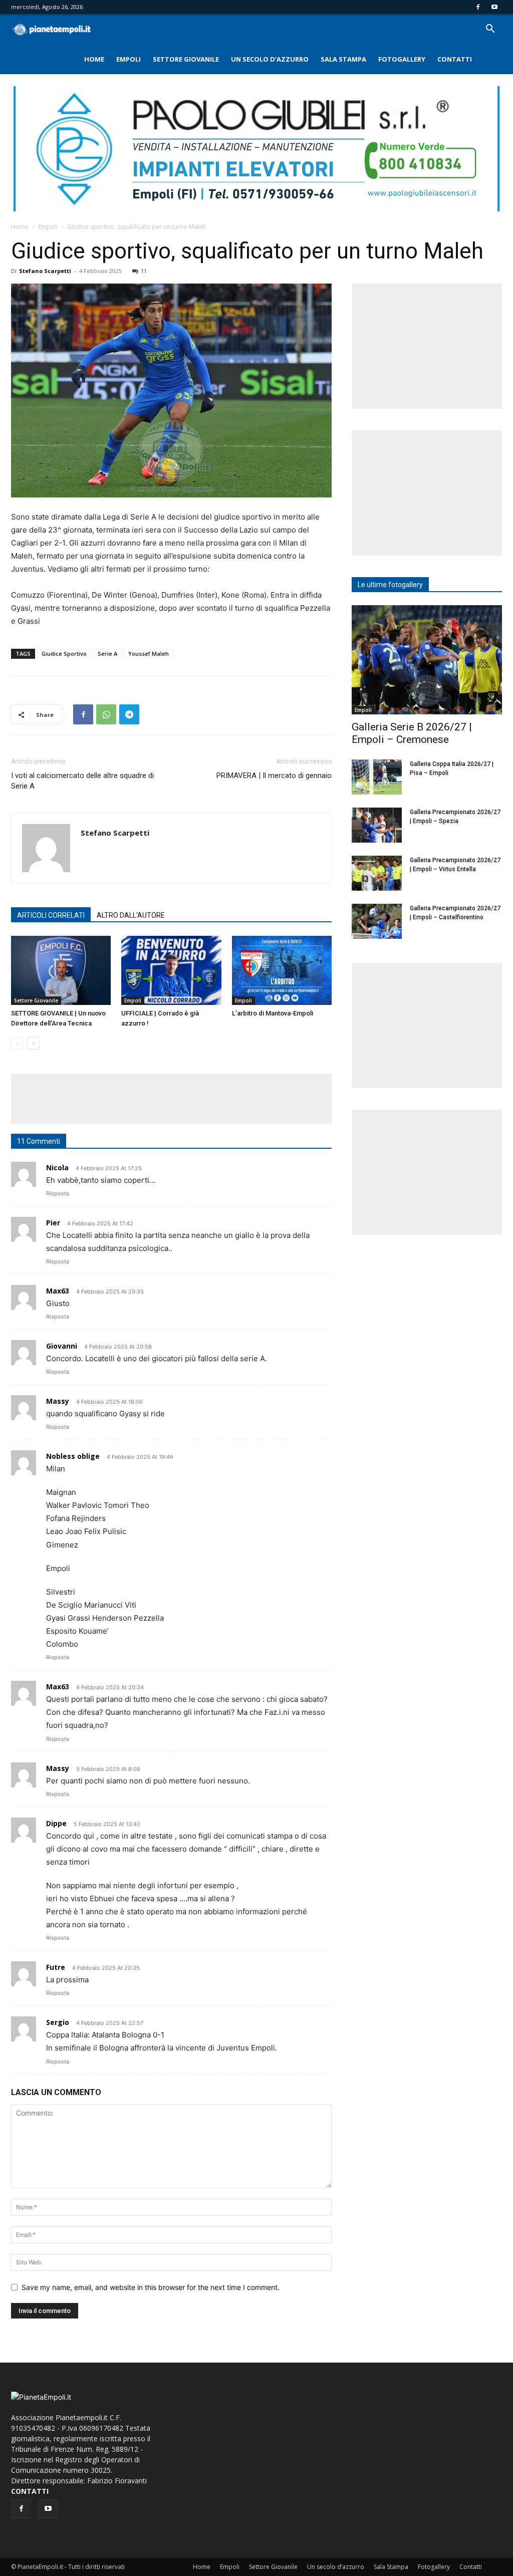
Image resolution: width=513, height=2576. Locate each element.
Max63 (58, 1291)
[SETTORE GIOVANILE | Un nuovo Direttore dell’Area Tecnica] (61, 970)
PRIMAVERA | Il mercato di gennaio (274, 776)
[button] (490, 30)
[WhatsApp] (106, 714)
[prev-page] (17, 1043)
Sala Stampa (343, 59)
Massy (58, 1768)
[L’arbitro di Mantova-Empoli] (282, 970)
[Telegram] (129, 714)
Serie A (107, 654)
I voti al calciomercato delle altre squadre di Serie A (82, 781)
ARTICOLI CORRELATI (51, 915)
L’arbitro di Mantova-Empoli (273, 1013)
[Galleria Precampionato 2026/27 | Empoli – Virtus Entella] (377, 873)
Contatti (455, 59)
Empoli (129, 59)
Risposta (58, 1193)
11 (144, 271)
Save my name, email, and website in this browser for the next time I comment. (151, 2287)
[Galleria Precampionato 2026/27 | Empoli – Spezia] (377, 825)
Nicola (57, 1168)
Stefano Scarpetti (45, 271)
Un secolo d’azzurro (270, 59)
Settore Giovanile (186, 59)
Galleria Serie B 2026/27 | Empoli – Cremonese (412, 733)
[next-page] (33, 1043)
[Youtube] (494, 7)
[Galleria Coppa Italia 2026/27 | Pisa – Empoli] (377, 777)
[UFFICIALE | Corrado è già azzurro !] (171, 970)
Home (94, 59)
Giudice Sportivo (64, 654)
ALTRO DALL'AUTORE (131, 915)
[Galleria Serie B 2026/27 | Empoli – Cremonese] (427, 660)
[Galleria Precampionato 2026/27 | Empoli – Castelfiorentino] (377, 921)
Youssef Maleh (149, 654)
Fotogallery (402, 59)
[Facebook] (478, 7)
